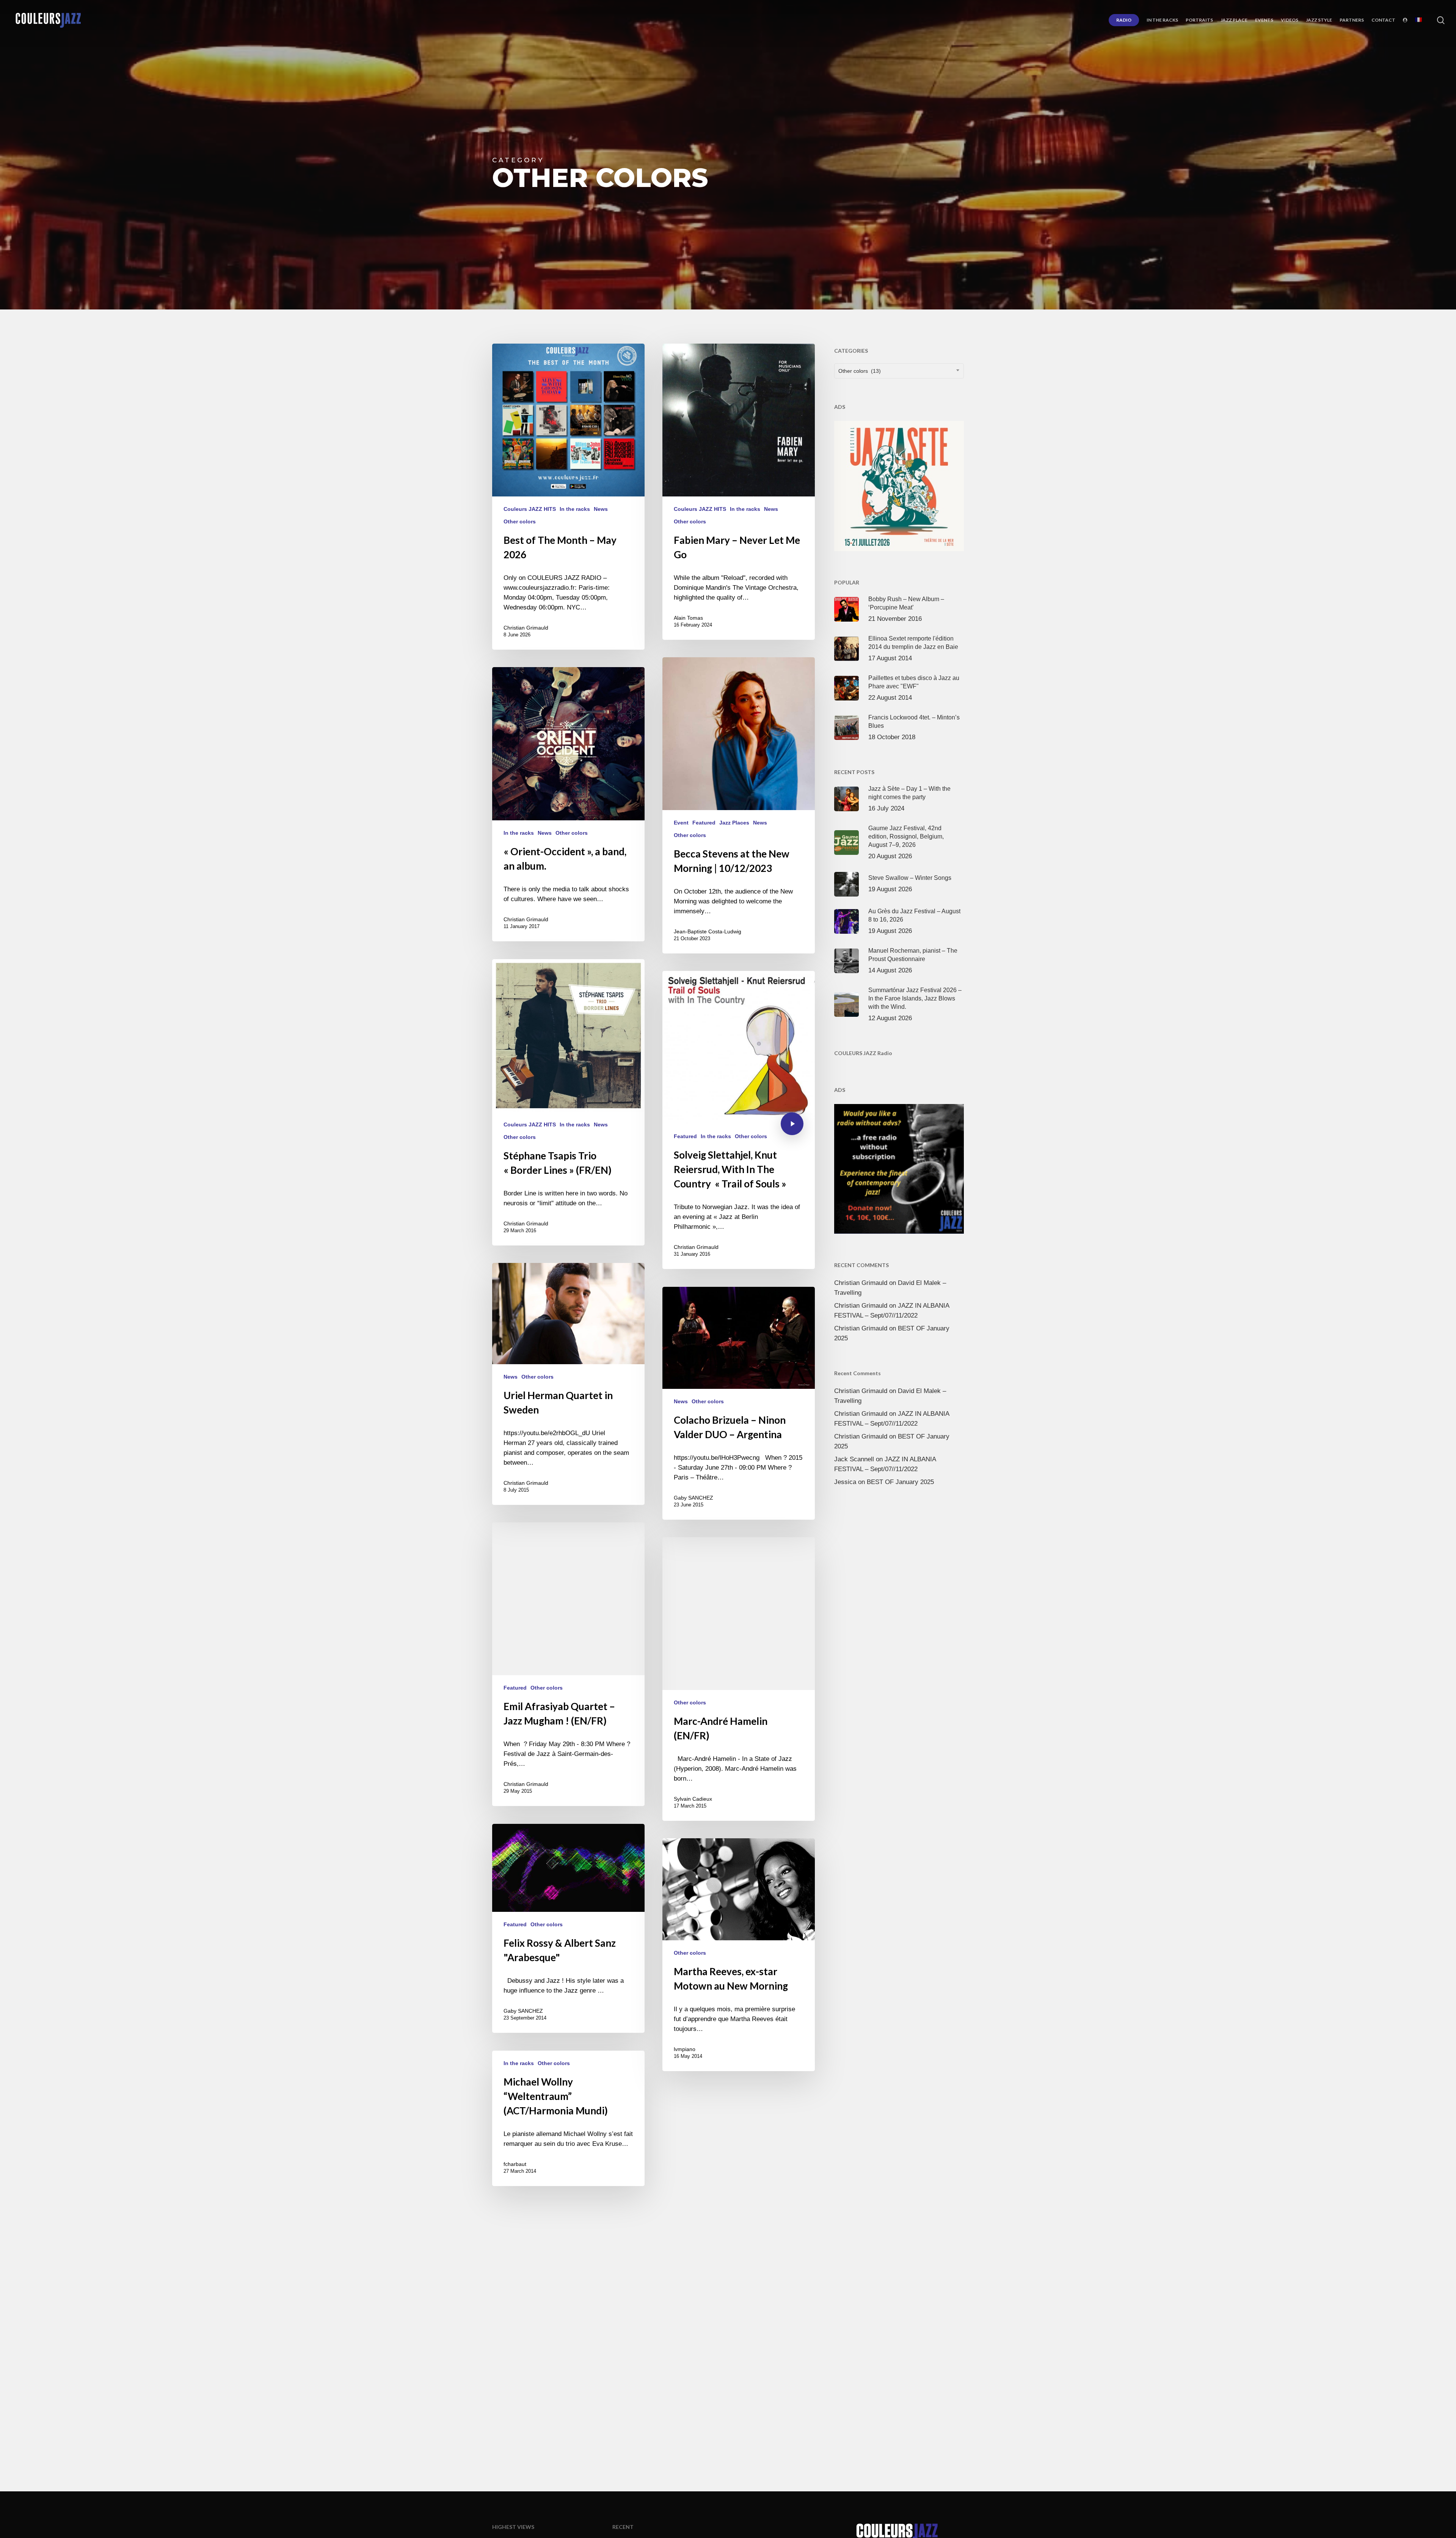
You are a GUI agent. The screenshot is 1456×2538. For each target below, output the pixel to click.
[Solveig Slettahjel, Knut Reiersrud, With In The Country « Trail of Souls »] (739, 1120)
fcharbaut (515, 2164)
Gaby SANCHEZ (693, 1498)
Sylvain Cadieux (693, 1799)
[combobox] (899, 371)
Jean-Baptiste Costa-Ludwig (708, 931)
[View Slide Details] (899, 486)
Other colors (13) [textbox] (860, 371)
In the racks (575, 509)
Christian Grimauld (526, 628)
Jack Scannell (854, 1459)
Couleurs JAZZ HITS (530, 509)
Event (681, 823)
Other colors (520, 521)
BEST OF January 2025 (900, 1482)
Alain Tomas (688, 618)
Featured (704, 823)
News (601, 509)
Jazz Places (734, 823)
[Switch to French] (1418, 20)
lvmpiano (685, 2049)
